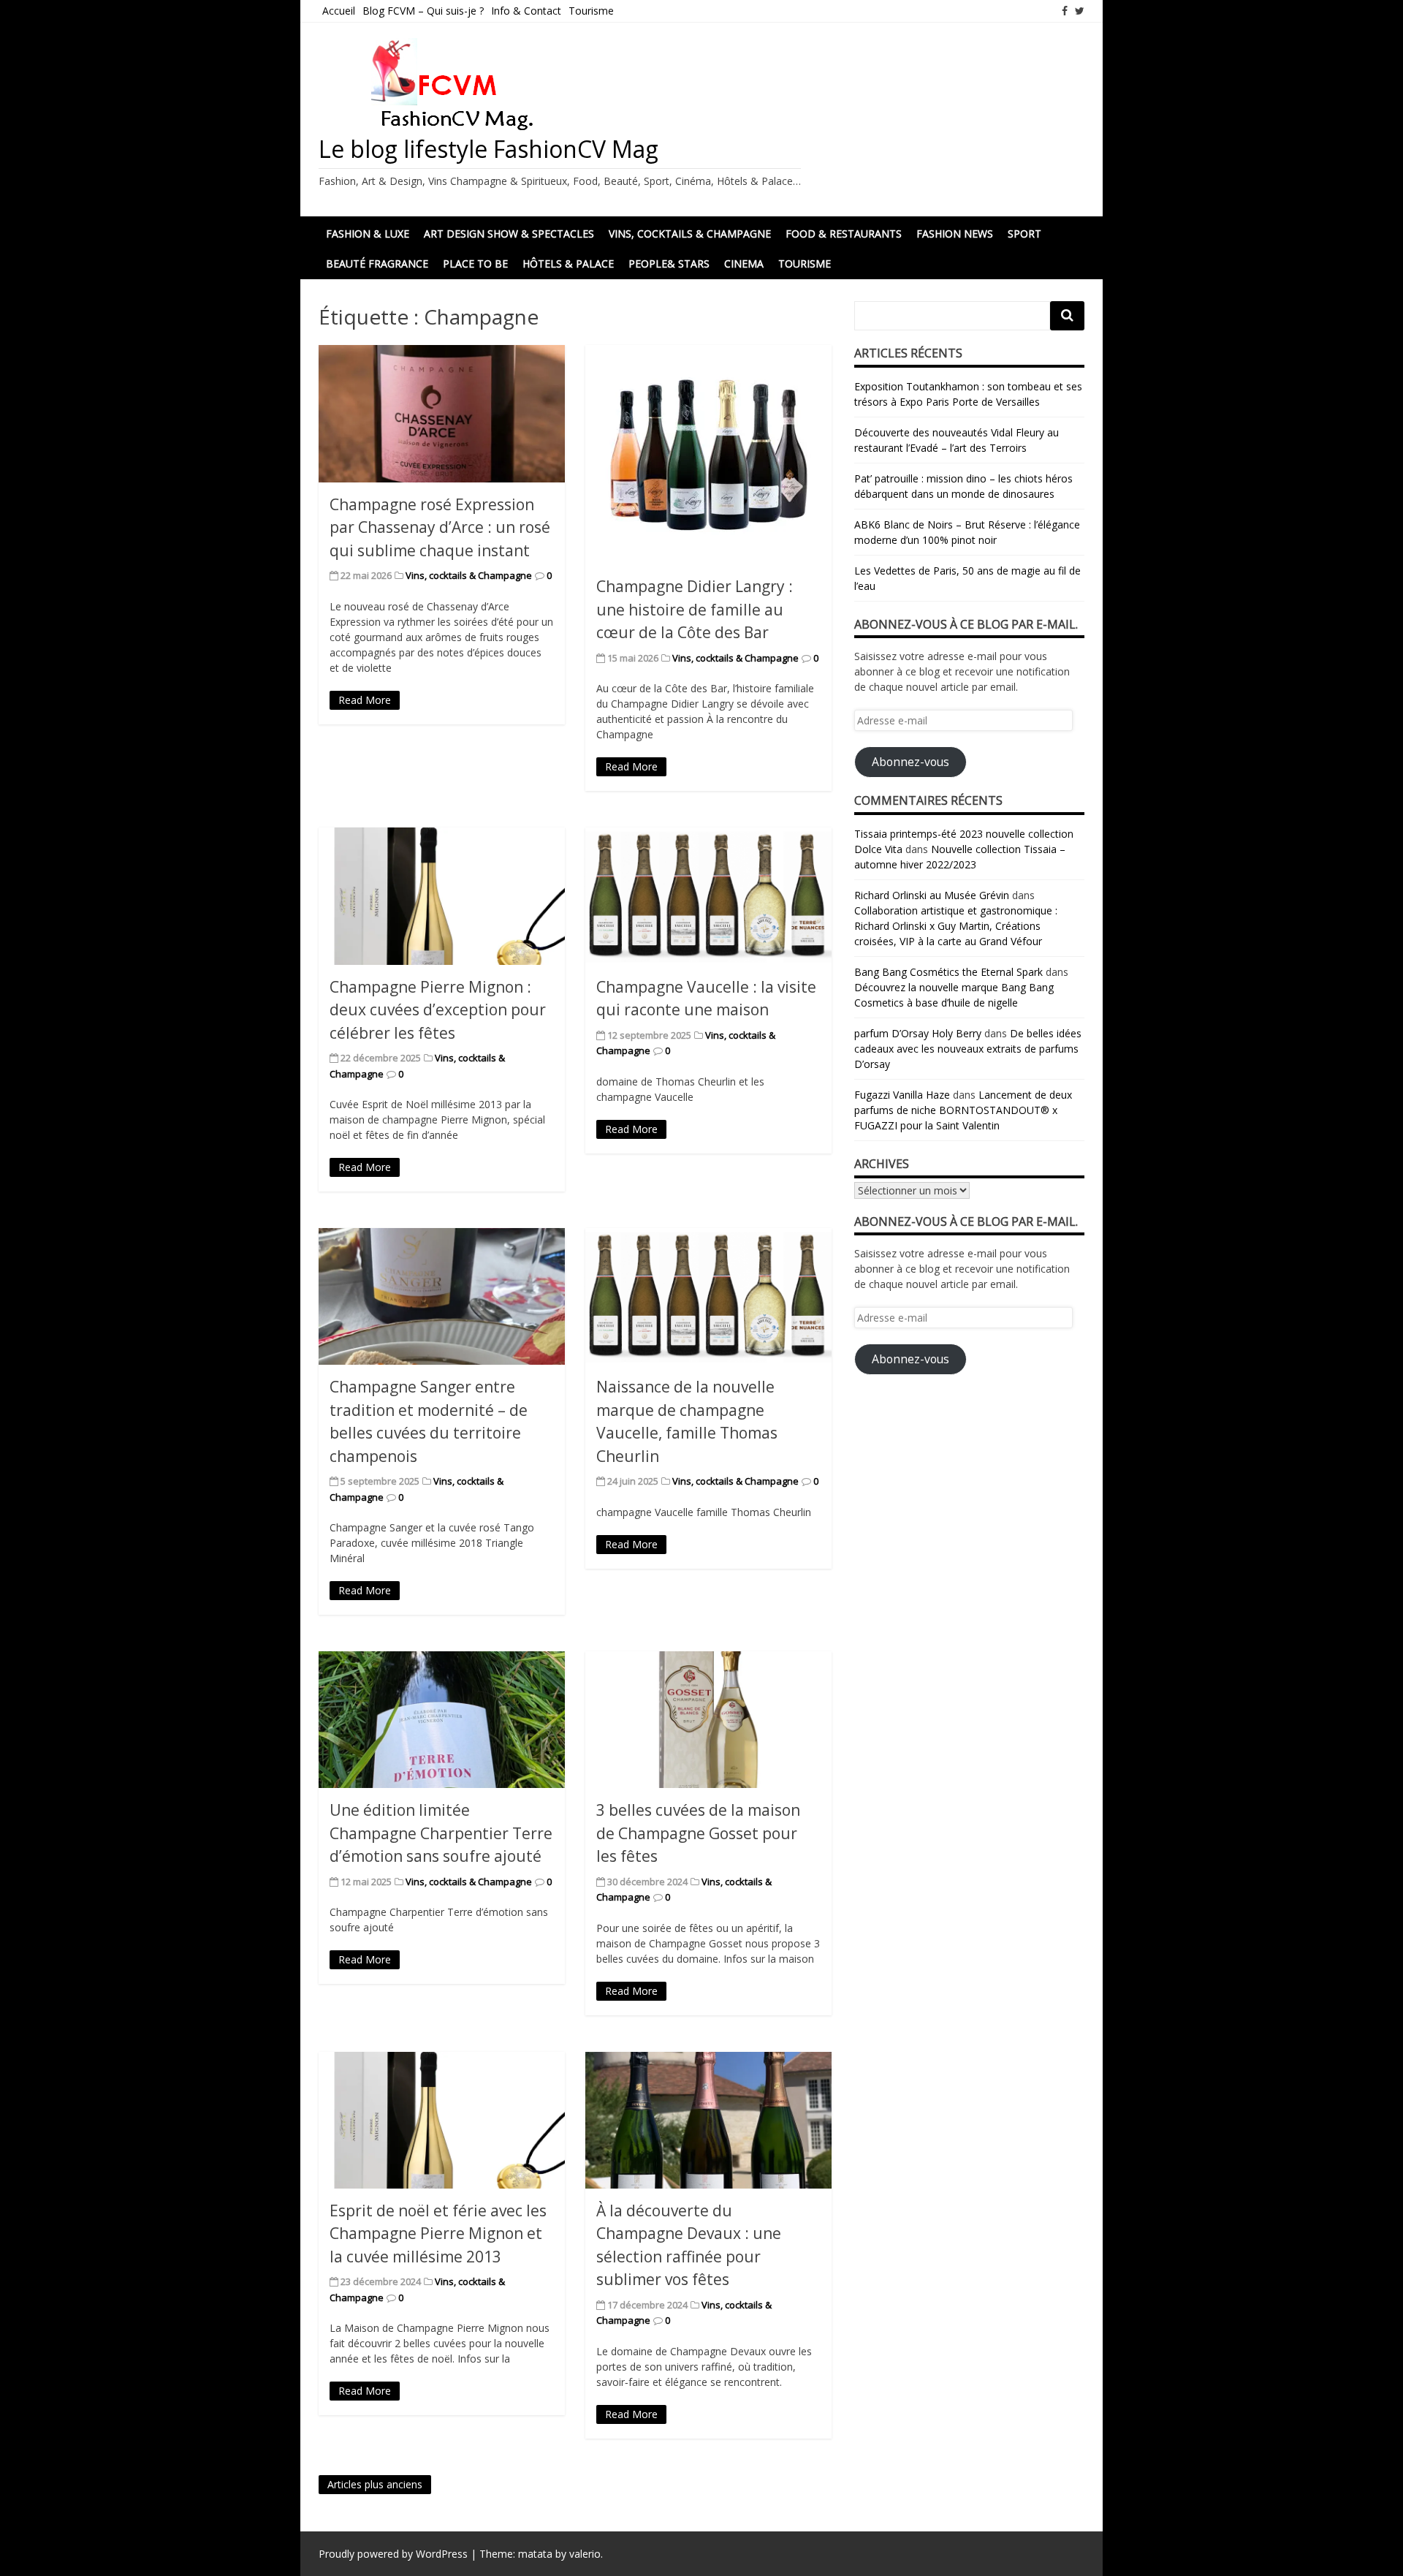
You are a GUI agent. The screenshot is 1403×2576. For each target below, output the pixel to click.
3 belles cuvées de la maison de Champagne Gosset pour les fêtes (698, 1833)
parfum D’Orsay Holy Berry (918, 1033)
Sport (1024, 234)
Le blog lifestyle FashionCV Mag (488, 149)
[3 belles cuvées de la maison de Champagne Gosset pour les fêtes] (708, 1720)
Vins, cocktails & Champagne (690, 234)
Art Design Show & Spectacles (509, 234)
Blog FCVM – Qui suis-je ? (423, 11)
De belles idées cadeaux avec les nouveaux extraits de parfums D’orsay (968, 1049)
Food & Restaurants (844, 234)
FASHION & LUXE (368, 234)
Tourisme (591, 11)
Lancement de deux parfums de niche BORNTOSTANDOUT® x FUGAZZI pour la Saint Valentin (963, 1110)
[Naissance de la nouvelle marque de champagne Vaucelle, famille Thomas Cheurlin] (708, 1296)
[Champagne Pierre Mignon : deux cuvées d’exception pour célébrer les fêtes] (442, 896)
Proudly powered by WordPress (393, 2554)
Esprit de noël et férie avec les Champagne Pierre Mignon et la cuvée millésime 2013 (438, 2234)
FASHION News (955, 234)
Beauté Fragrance (377, 264)
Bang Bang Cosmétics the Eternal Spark (948, 972)
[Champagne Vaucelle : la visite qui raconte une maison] (708, 896)
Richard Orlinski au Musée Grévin (932, 895)
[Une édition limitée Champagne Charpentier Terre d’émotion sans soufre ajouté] (442, 1720)
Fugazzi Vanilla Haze (902, 1095)
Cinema (744, 264)
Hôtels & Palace (568, 264)
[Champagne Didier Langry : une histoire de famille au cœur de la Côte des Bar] (708, 455)
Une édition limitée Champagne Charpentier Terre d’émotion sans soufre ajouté (441, 1833)
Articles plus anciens (375, 2484)
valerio (585, 2554)
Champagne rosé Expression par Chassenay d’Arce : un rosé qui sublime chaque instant (440, 527)
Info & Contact (526, 11)
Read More (365, 700)
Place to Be (475, 264)
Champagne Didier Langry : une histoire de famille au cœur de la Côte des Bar (695, 609)
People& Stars (669, 264)
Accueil (339, 11)
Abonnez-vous (910, 762)
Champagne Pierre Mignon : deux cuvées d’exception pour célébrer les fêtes (438, 1010)
